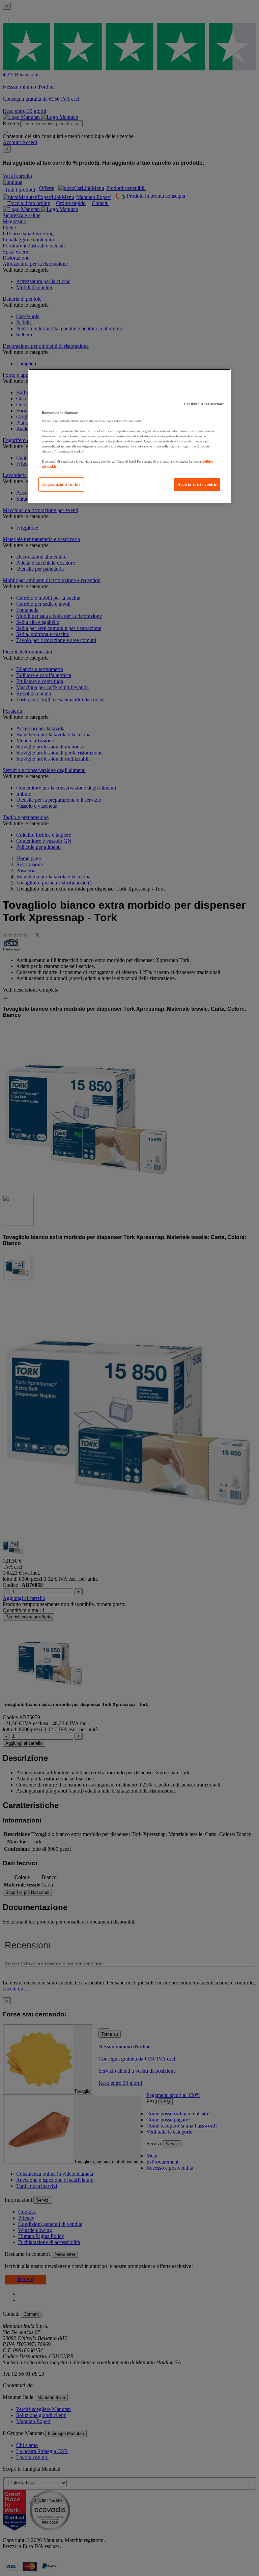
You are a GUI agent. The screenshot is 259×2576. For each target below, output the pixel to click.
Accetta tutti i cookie (197, 484)
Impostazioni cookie (61, 484)
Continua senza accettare (204, 404)
